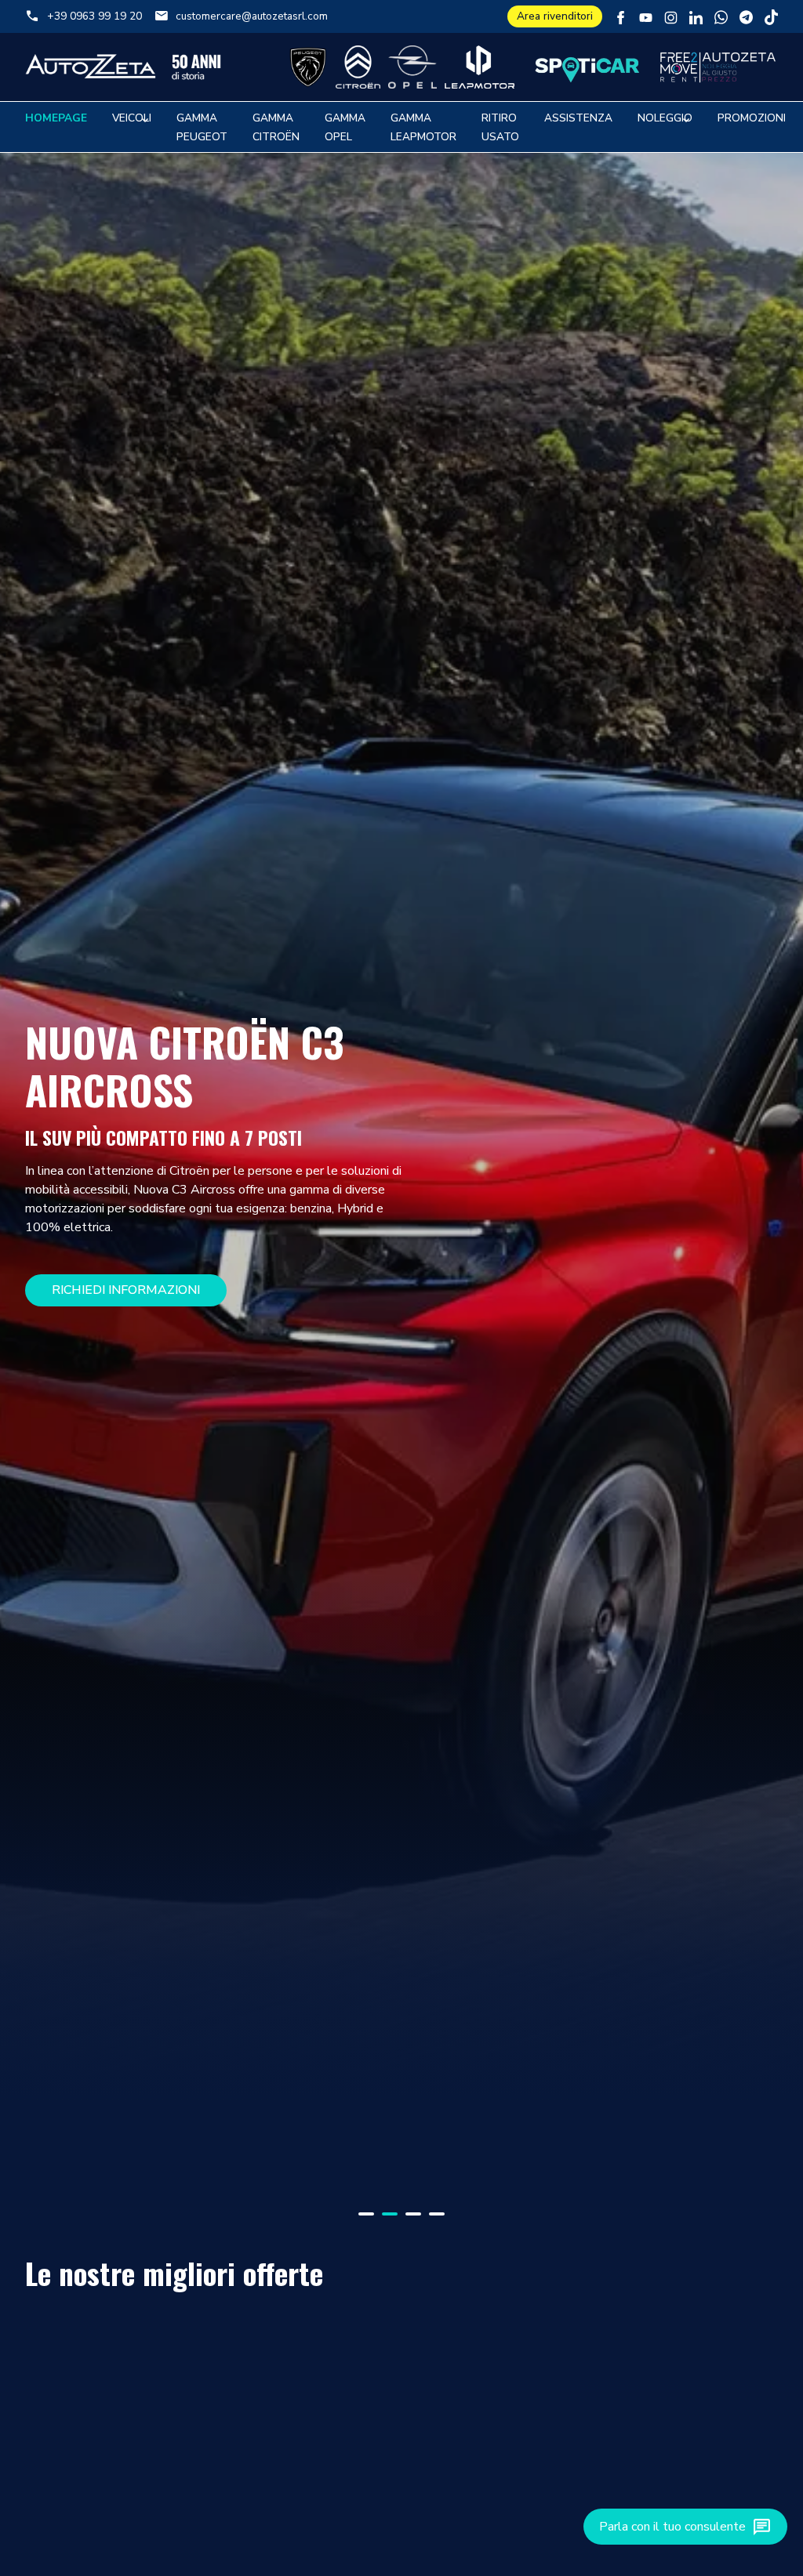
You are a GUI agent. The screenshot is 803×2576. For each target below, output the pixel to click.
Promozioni (752, 118)
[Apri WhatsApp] (721, 16)
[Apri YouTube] (646, 16)
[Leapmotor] (480, 67)
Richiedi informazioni (126, 1290)
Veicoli (132, 118)
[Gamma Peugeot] (308, 67)
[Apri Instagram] (671, 16)
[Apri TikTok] (771, 16)
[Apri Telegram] (746, 16)
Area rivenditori (555, 16)
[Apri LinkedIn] (696, 16)
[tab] (366, 2214)
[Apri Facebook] (621, 16)
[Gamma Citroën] (358, 67)
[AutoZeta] (123, 67)
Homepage (56, 118)
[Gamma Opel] (412, 67)
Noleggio (665, 118)
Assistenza (578, 118)
